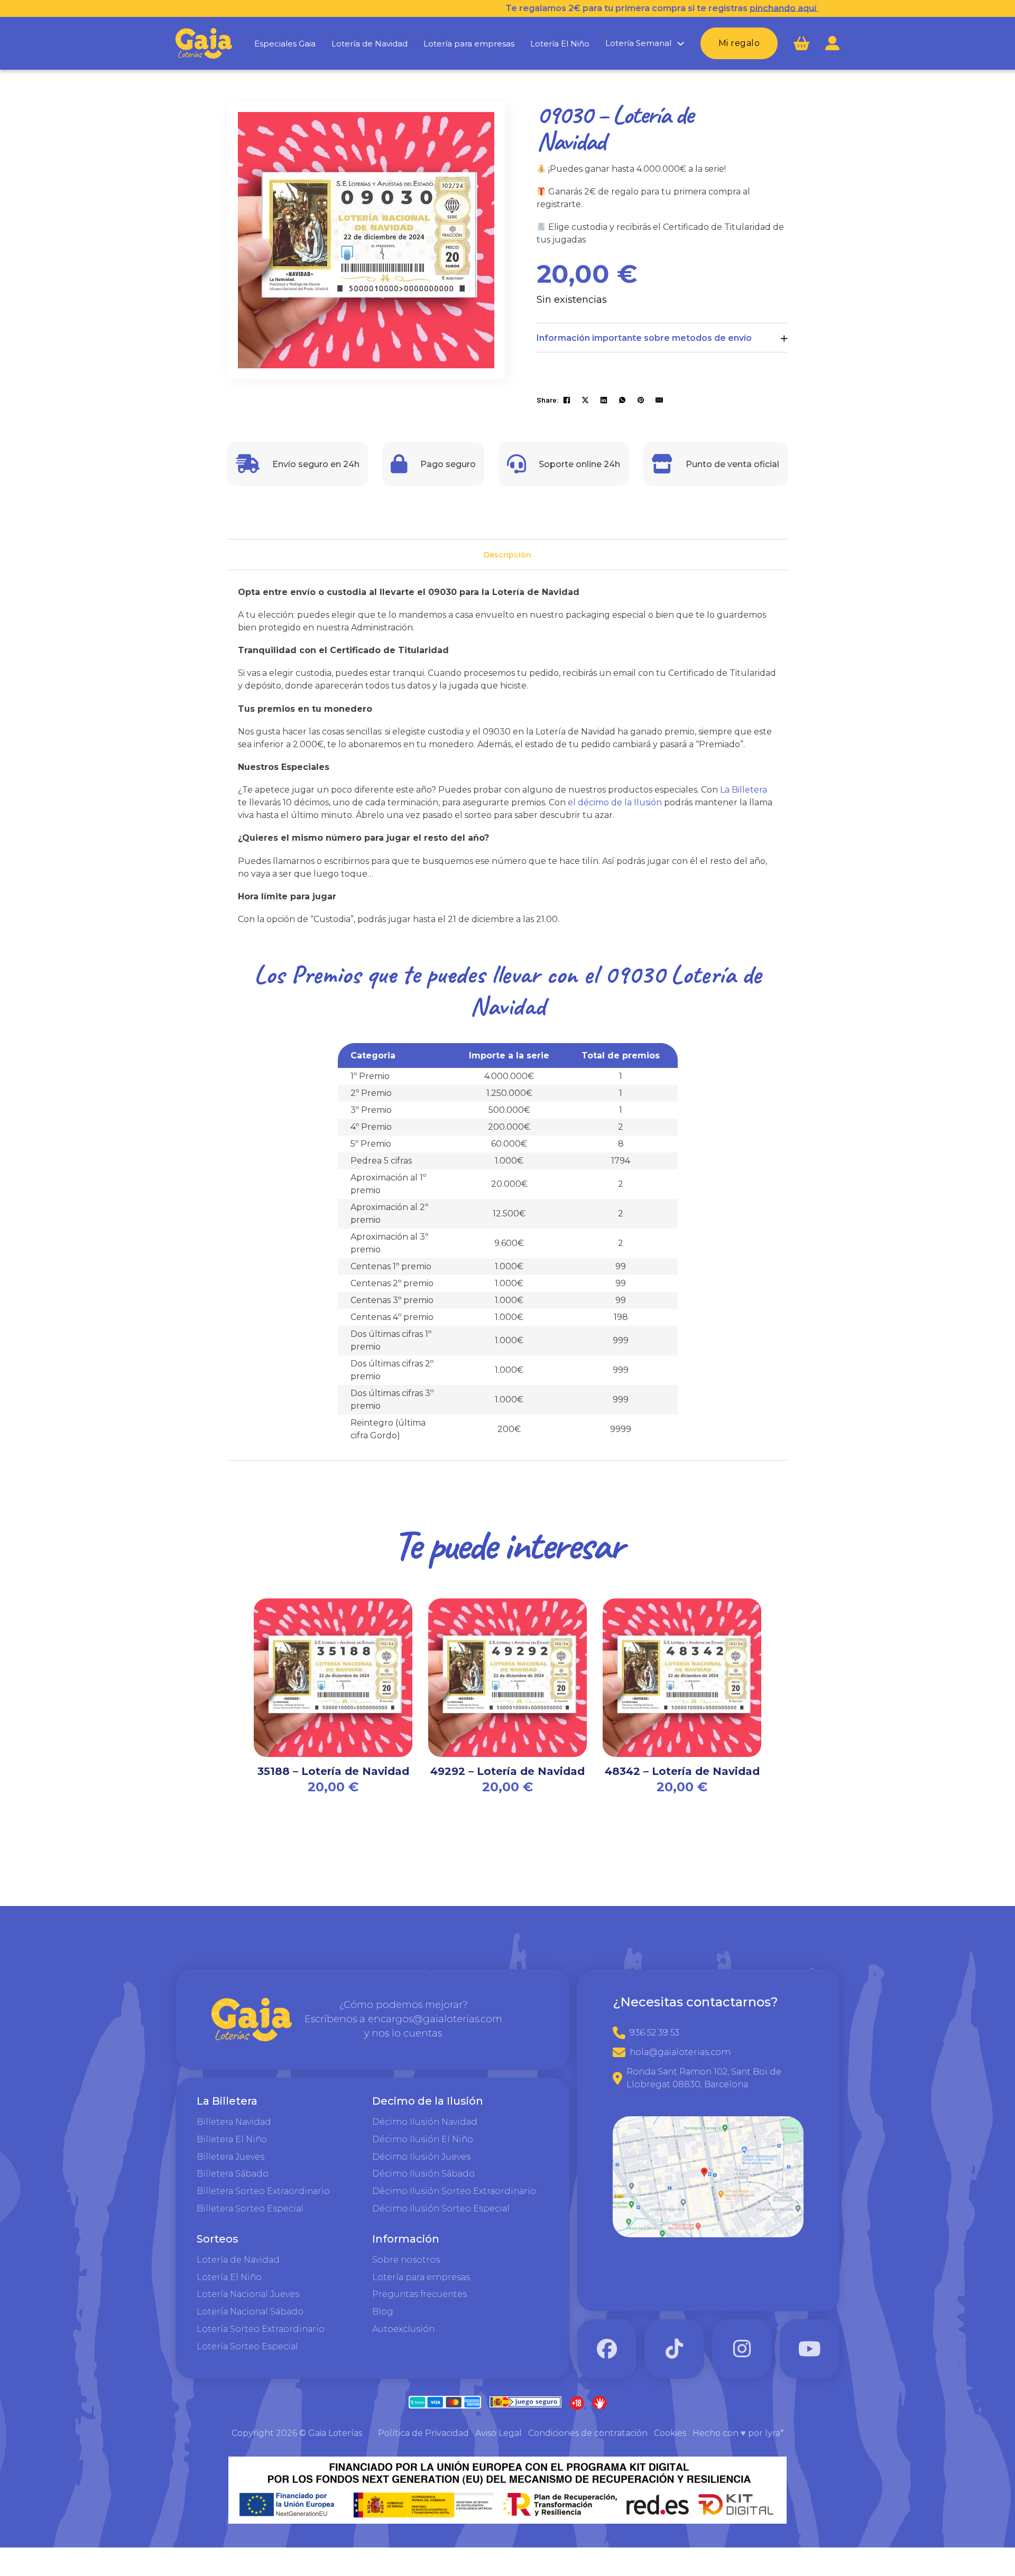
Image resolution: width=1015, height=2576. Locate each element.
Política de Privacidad (423, 2433)
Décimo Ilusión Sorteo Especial (441, 2208)
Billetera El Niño (232, 2139)
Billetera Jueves (230, 2157)
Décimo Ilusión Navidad (425, 2122)
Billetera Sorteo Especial (250, 2208)
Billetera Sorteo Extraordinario (263, 2191)
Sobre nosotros (406, 2260)
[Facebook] (567, 400)
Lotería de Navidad (370, 44)
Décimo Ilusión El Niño (423, 2139)
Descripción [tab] (508, 555)
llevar (515, 974)
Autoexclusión (403, 2329)
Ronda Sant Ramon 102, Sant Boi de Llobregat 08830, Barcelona (704, 2078)
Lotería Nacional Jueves (248, 2294)
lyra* (774, 2433)
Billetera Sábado (233, 2174)
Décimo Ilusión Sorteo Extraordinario (454, 2191)
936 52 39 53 (654, 2033)
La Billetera (744, 790)
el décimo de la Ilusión (615, 802)
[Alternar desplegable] (681, 44)
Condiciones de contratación (588, 2433)
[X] (585, 400)
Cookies (670, 2433)
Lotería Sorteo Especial (247, 2346)
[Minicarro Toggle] (801, 44)
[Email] (659, 400)
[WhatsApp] (622, 400)
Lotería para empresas (469, 44)
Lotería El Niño (560, 44)
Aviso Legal (499, 2433)
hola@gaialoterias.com (680, 2052)
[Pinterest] (641, 400)
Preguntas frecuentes (419, 2294)
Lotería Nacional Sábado (250, 2312)
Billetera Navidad (234, 2122)
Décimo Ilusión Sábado (423, 2174)
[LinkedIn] (604, 400)
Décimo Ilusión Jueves (421, 2157)
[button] (480, 126)
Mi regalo (739, 43)
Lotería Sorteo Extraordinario (261, 2329)
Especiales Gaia (285, 44)
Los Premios (307, 974)
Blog (383, 2312)
